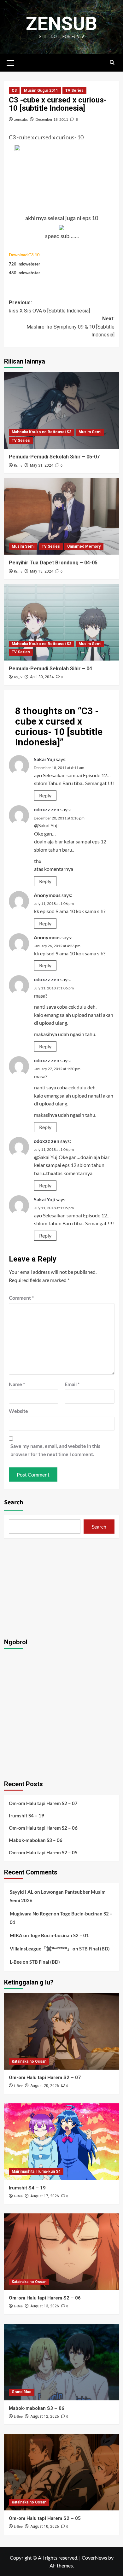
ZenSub (61, 23)
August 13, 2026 (45, 2306)
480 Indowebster (24, 273)
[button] (10, 62)
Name (17, 1384)
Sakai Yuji (44, 759)
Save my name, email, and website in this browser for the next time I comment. (55, 1450)
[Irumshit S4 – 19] (62, 2142)
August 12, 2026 (45, 2416)
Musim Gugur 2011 (41, 90)
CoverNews (94, 2558)
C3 (14, 90)
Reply (45, 795)
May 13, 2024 (42, 571)
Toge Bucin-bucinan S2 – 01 (59, 1935)
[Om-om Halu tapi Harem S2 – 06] (62, 2252)
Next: (70, 327)
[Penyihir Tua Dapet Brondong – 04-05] (62, 516)
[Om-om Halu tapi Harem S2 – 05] (62, 2472)
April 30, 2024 (42, 677)
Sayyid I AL (22, 1892)
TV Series (74, 90)
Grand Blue (22, 2392)
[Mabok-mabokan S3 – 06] (62, 2362)
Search (14, 1502)
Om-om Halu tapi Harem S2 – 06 (43, 1828)
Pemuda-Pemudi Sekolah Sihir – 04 (50, 669)
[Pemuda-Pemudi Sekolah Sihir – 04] (62, 622)
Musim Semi (90, 432)
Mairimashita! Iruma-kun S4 (36, 2171)
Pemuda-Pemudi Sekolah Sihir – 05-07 (54, 457)
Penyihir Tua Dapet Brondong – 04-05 (53, 563)
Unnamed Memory (84, 546)
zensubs (21, 119)
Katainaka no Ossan (29, 2061)
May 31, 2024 (42, 465)
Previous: (49, 307)
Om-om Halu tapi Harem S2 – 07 (43, 1803)
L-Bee (16, 1962)
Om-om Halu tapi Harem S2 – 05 (43, 1852)
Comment (21, 1298)
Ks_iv (18, 466)
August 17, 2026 (45, 2196)
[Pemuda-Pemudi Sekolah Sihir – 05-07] (62, 410)
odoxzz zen (47, 809)
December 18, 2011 (52, 119)
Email (72, 1384)
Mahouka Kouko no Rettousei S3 (41, 432)
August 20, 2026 (45, 2086)
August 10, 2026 (45, 2526)
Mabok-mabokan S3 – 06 (36, 1840)
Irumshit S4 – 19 (26, 1815)
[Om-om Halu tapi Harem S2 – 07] (62, 2031)
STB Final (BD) (94, 1949)
